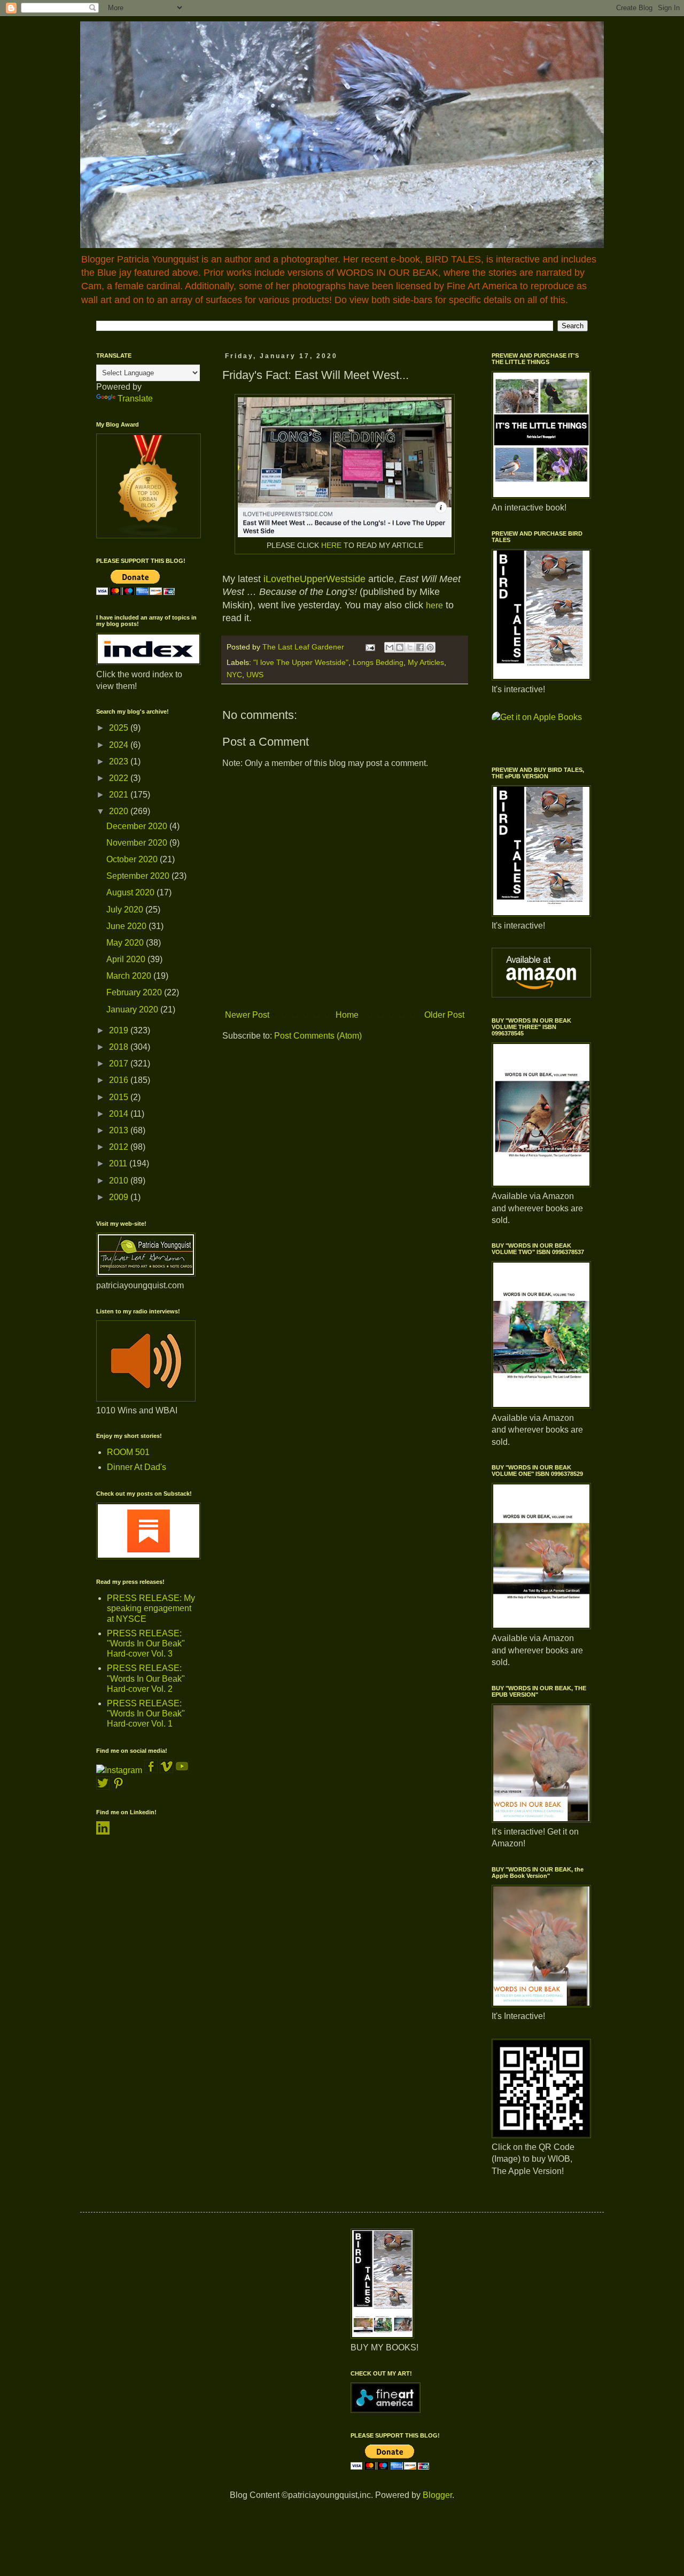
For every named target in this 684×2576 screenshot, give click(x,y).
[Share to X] (410, 647)
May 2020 (126, 943)
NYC (234, 675)
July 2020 (126, 910)
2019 (120, 1030)
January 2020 (133, 1009)
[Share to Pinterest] (430, 647)
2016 (120, 1080)
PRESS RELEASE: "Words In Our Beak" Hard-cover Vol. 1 (146, 1714)
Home (347, 1015)
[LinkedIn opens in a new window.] (103, 1832)
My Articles (426, 662)
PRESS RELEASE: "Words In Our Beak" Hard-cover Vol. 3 (146, 1643)
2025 (120, 728)
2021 (120, 795)
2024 (120, 745)
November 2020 (138, 843)
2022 (120, 778)
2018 (120, 1047)
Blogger (437, 2495)
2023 (120, 761)
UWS (255, 675)
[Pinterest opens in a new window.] (118, 1787)
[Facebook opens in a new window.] (152, 1770)
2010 (120, 1181)
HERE (331, 545)
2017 (120, 1063)
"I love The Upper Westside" (301, 662)
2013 (120, 1130)
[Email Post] (370, 647)
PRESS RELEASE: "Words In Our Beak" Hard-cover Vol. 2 (146, 1678)
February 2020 (135, 992)
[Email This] (390, 647)
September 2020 (139, 876)
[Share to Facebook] (420, 647)
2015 (120, 1097)
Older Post (444, 1015)
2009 (120, 1197)
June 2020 (127, 926)
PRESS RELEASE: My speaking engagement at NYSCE (151, 1608)
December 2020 (138, 826)
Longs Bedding (378, 662)
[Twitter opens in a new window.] (103, 1787)
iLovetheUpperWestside (314, 579)
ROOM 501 (128, 1452)
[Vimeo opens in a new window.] (166, 1770)
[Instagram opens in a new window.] (119, 1770)
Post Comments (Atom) (318, 1036)
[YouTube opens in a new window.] (182, 1770)
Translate (135, 399)
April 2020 (127, 959)
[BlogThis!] (400, 647)
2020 (120, 811)
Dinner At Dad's (137, 1467)
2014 (120, 1114)
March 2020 (130, 976)
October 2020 (133, 859)
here (434, 605)
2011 (119, 1163)
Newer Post (247, 1015)
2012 (120, 1147)
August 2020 (131, 892)
